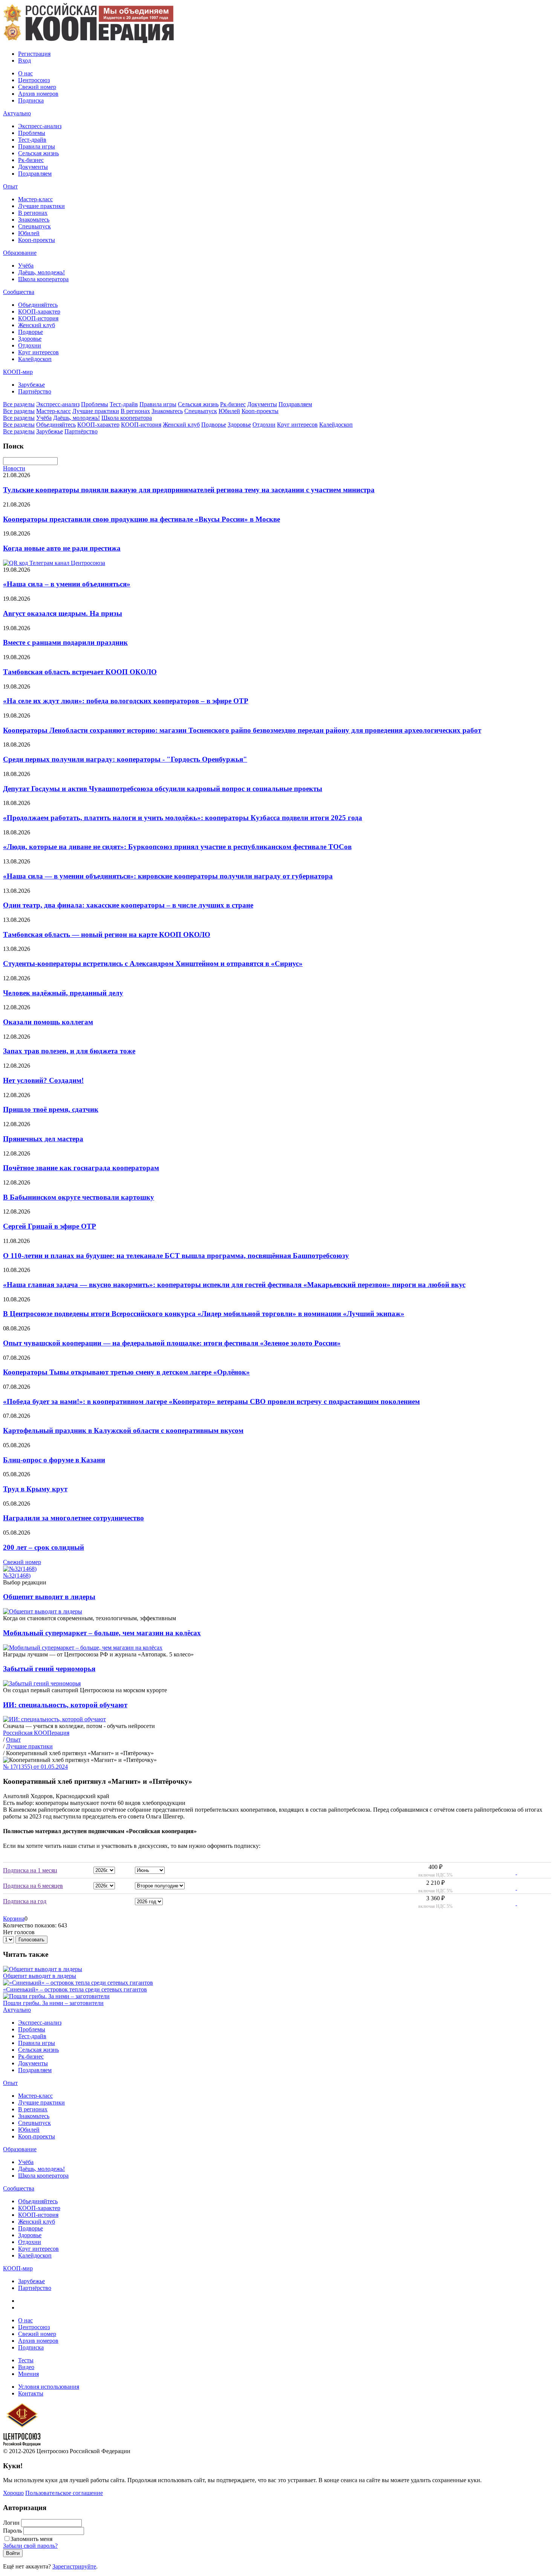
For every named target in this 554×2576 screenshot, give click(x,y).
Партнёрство (35, 391)
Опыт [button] (10, 186)
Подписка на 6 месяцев (33, 1886)
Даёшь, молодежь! (41, 272)
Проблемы (32, 133)
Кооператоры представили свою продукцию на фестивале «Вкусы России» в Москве (142, 519)
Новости (14, 468)
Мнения (28, 2374)
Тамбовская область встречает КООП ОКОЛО (80, 672)
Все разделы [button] (19, 404)
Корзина (14, 1919)
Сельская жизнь (38, 153)
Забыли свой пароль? (30, 2546)
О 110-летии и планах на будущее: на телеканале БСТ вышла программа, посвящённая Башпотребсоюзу (176, 1256)
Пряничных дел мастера (43, 1139)
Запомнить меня (31, 2539)
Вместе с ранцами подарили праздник (65, 642)
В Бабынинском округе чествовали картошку (79, 1197)
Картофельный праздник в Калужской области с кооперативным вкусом (123, 1430)
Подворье (31, 332)
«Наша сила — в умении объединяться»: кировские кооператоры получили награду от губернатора (168, 876)
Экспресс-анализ (40, 126)
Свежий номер (37, 87)
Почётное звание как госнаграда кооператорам (81, 1168)
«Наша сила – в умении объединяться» (67, 584)
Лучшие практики (41, 206)
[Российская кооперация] (88, 41)
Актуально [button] (17, 113)
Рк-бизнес (31, 160)
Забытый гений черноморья (49, 1669)
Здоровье (30, 339)
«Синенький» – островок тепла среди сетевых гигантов (75, 1989)
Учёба (26, 266)
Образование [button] (20, 253)
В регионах (33, 213)
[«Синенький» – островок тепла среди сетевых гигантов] (78, 1983)
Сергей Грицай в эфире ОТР (50, 1226)
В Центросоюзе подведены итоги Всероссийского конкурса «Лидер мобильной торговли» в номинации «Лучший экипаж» (204, 1314)
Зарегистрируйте (74, 2566)
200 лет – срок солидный (44, 1547)
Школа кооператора (43, 279)
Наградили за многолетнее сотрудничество (73, 1518)
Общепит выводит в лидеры (49, 1597)
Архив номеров (38, 94)
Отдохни (30, 345)
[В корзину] (512, 1872)
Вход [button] (24, 60)
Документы (33, 167)
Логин (11, 2523)
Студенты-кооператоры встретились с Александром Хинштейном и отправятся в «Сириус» (153, 964)
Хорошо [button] (13, 2493)
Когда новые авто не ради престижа (62, 548)
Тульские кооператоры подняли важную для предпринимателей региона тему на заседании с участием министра (189, 490)
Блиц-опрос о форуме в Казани (54, 1460)
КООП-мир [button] (18, 372)
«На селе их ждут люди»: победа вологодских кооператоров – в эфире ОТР (126, 701)
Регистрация (34, 54)
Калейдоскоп (35, 359)
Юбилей (29, 233)
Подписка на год (25, 1901)
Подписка (31, 100)
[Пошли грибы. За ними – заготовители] (56, 1996)
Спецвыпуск (34, 226)
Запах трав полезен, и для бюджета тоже (69, 1051)
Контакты (31, 2393)
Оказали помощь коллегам (48, 1022)
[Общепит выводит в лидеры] (43, 1969)
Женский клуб (37, 325)
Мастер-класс (35, 199)
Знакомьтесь (34, 220)
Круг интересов (38, 352)
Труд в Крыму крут (35, 1489)
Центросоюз (34, 80)
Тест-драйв (32, 140)
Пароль (12, 2531)
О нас (25, 73)
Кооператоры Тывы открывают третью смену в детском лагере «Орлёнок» (126, 1372)
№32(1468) (17, 1576)
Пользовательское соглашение (64, 2493)
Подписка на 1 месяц (30, 1870)
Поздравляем (35, 174)
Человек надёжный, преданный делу (63, 993)
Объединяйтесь (38, 305)
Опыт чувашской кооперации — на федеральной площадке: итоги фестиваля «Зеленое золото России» (172, 1343)
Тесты (26, 2360)
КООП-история (38, 318)
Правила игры (37, 146)
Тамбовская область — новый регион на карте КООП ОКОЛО (107, 934)
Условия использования (49, 2387)
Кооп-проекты (37, 240)
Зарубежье (31, 385)
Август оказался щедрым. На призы (63, 613)
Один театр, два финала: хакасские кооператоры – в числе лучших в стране (128, 905)
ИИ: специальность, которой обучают (65, 1705)
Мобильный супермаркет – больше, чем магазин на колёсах (102, 1633)
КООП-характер (39, 311)
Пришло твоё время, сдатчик (51, 1109)
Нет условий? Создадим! (43, 1080)
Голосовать (31, 1940)
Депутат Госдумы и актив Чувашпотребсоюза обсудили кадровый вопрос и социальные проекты (163, 789)
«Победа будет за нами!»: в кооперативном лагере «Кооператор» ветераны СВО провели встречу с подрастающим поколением (211, 1401)
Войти (13, 2553)
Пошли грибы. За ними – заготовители (53, 2003)
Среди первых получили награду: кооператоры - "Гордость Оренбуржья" (125, 759)
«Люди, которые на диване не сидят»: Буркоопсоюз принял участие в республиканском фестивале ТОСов (177, 847)
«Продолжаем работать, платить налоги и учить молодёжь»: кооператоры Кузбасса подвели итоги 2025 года (183, 818)
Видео (26, 2367)
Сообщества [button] (19, 292)
